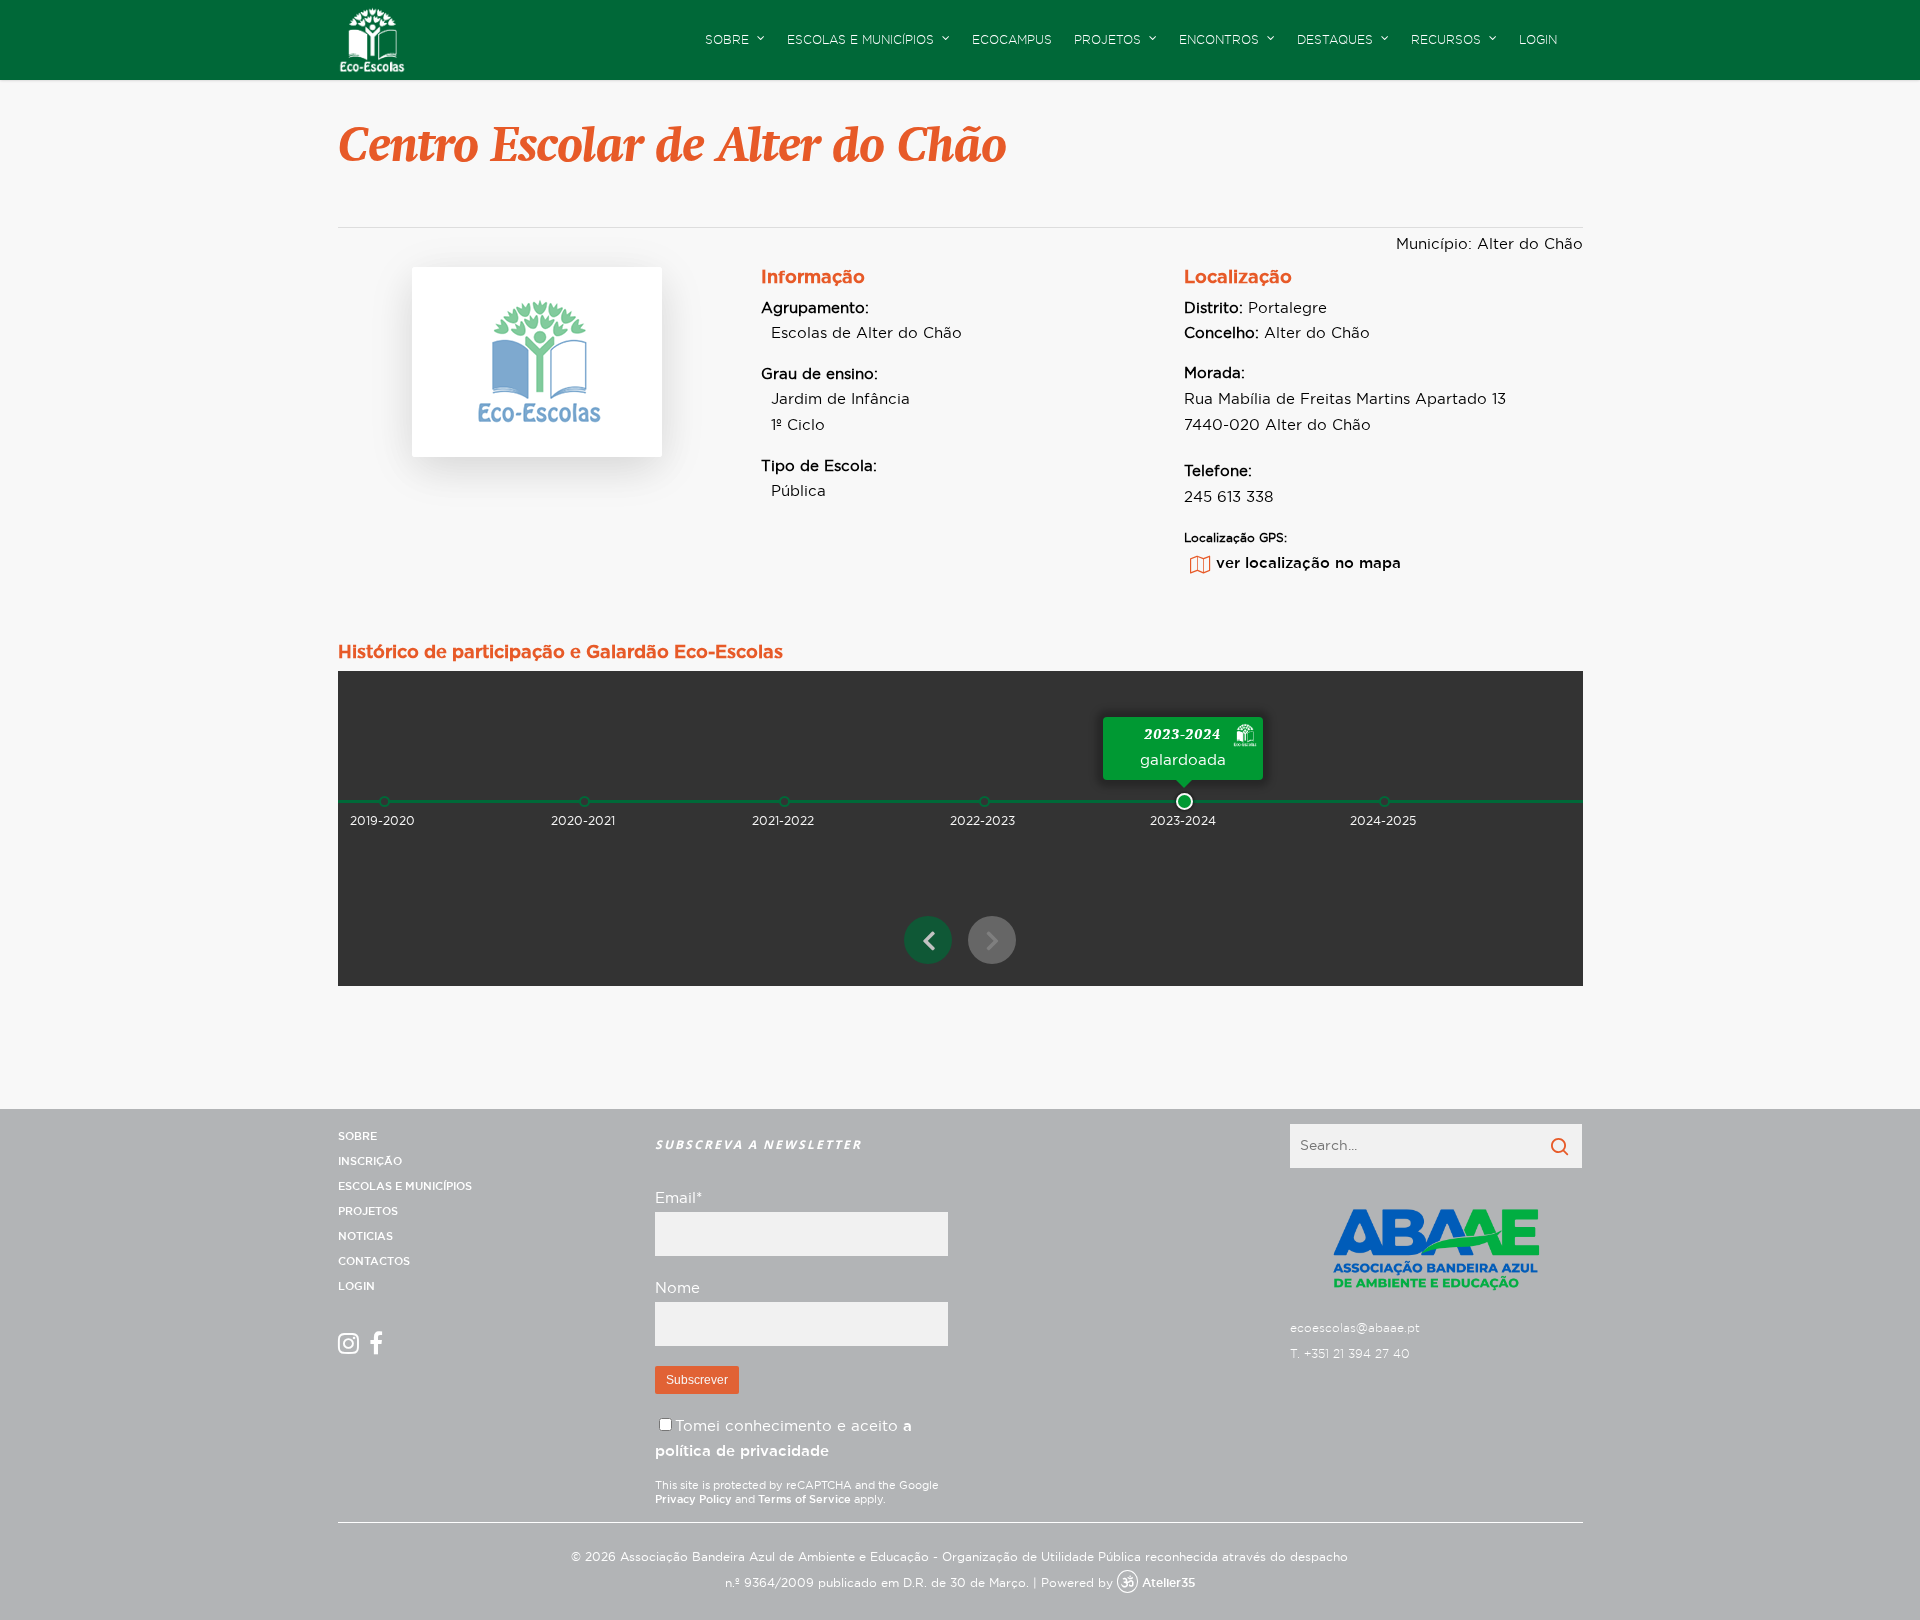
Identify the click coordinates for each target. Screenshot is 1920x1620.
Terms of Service (804, 1499)
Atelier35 (1168, 1583)
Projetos (368, 1211)
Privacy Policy (693, 1499)
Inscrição (370, 1161)
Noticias (365, 1236)
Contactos (374, 1261)
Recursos (1446, 40)
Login (1538, 40)
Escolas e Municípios (405, 1186)
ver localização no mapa (1308, 563)
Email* (678, 1198)
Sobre (357, 1136)
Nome (677, 1288)
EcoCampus (1012, 40)
